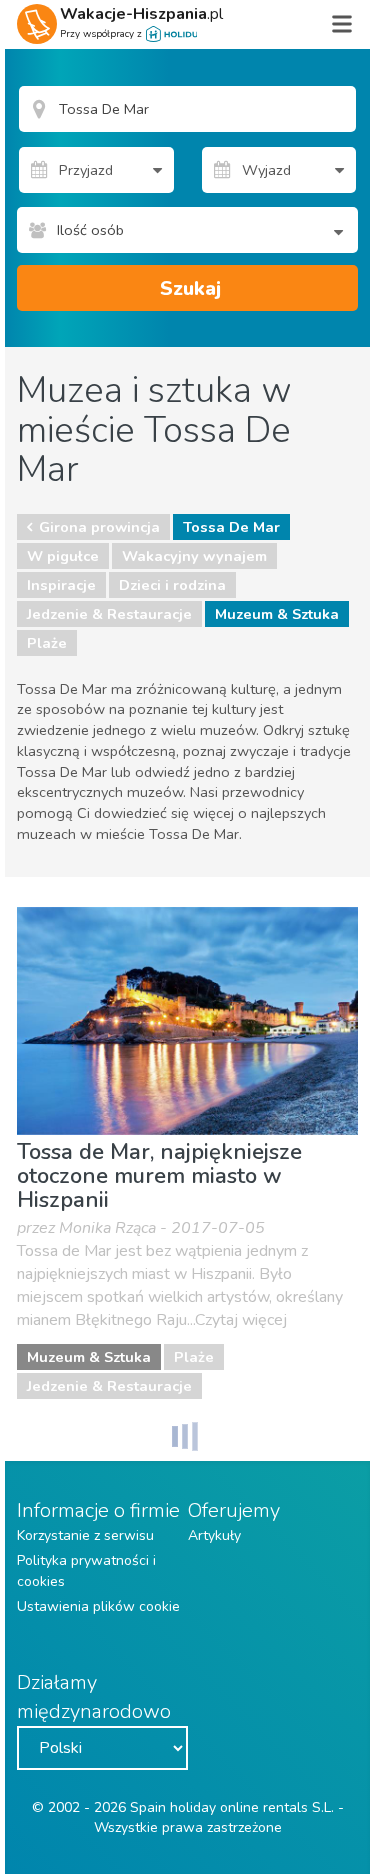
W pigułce (63, 556)
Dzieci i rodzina (172, 585)
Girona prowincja (99, 527)
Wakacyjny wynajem (194, 556)
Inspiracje (61, 585)
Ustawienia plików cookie (98, 1606)
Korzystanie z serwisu (85, 1535)
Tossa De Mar (231, 527)
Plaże (47, 643)
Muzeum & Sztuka (277, 614)
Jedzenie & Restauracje (109, 614)
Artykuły (214, 1535)
